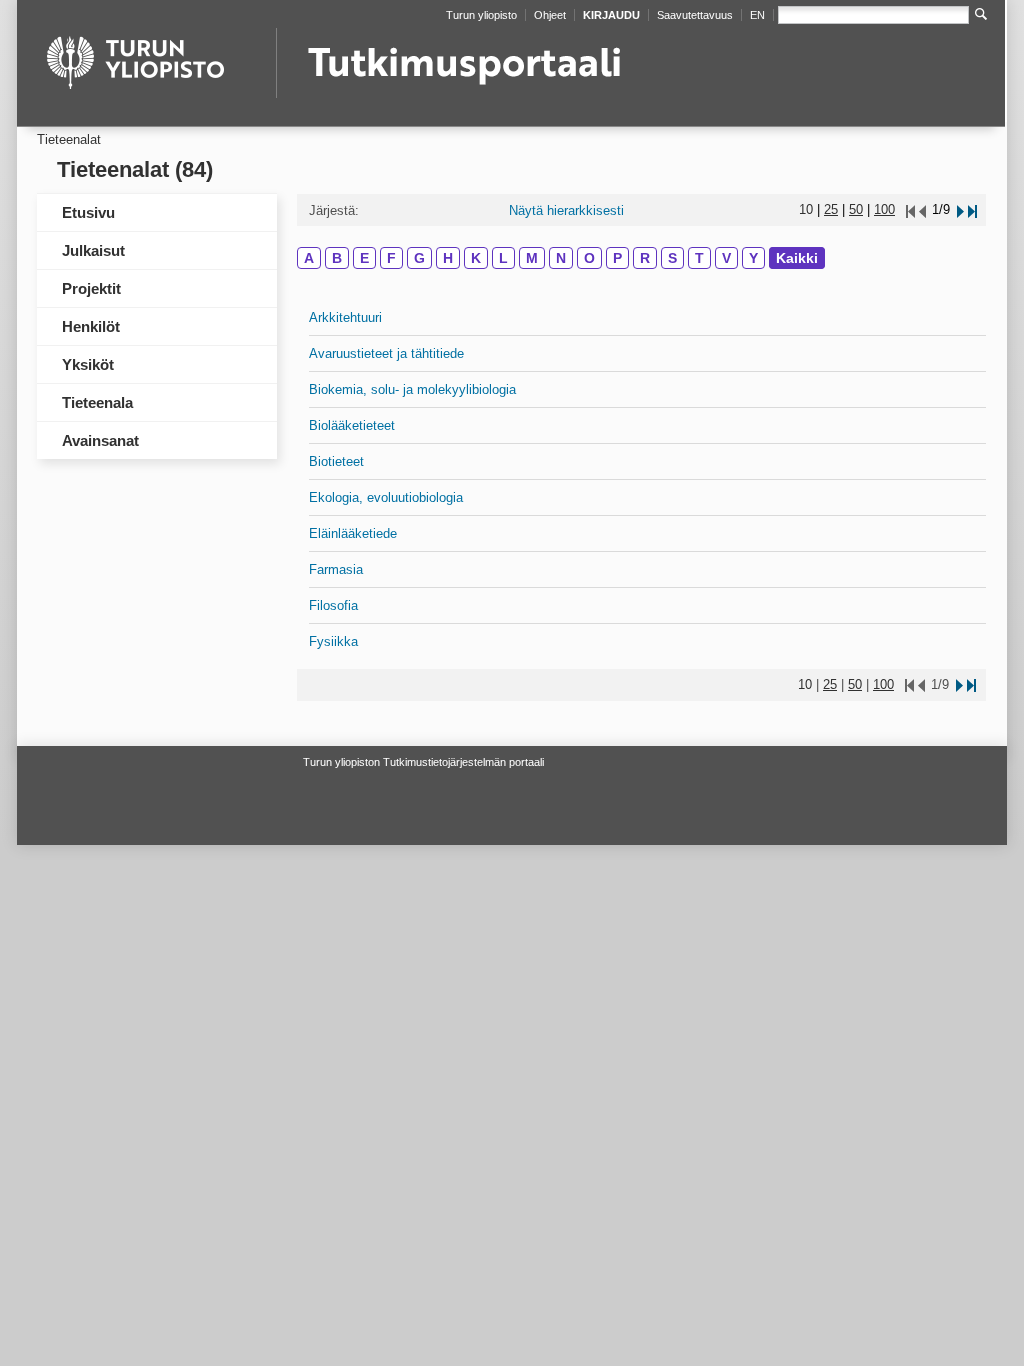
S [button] (672, 258)
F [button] (391, 258)
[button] (959, 209)
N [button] (561, 258)
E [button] (364, 258)
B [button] (337, 258)
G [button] (419, 258)
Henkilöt (91, 326)
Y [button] (753, 258)
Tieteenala (97, 402)
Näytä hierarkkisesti (566, 210)
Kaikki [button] (797, 258)
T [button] (699, 258)
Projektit (91, 288)
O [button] (589, 258)
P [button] (617, 258)
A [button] (309, 258)
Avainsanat (100, 440)
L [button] (503, 258)
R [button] (645, 258)
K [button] (476, 258)
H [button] (448, 258)
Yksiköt (88, 364)
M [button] (532, 258)
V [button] (726, 258)
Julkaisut (93, 250)
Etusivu (88, 212)
